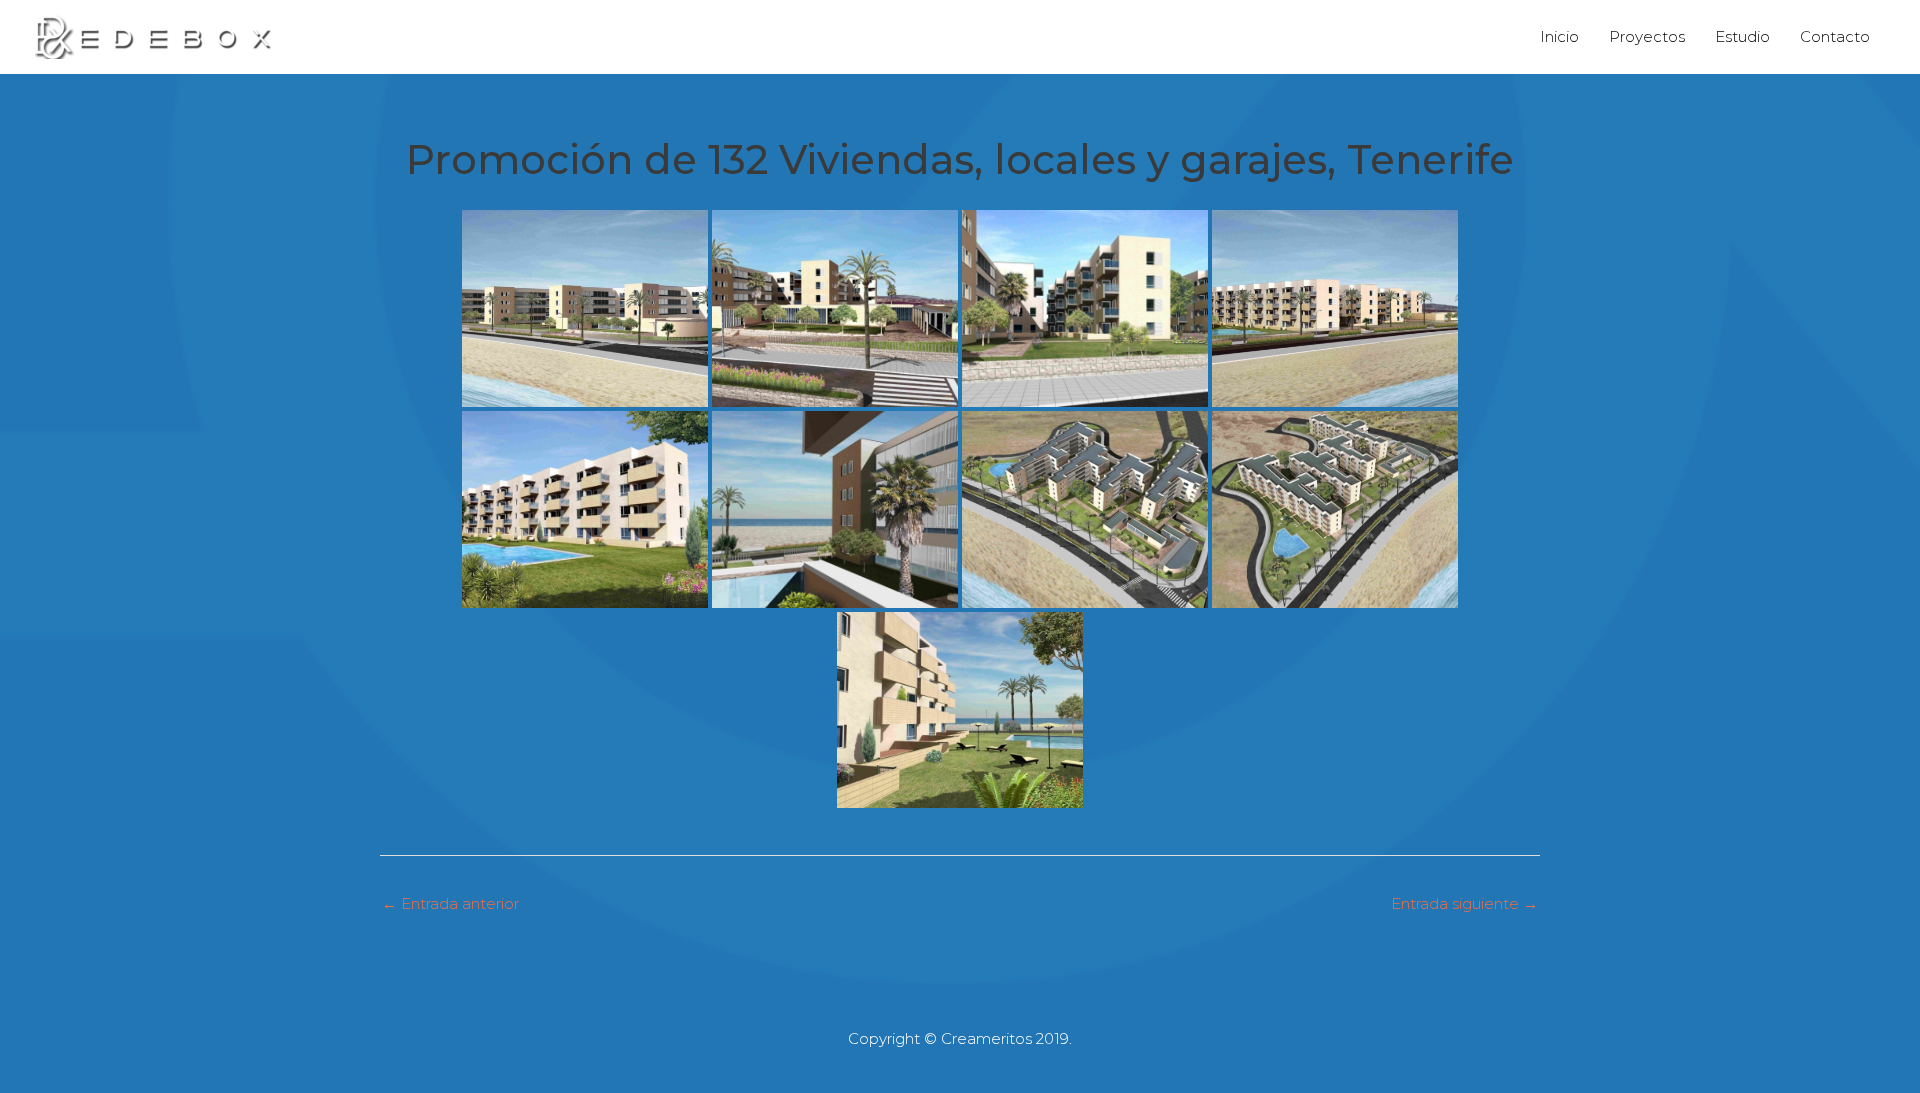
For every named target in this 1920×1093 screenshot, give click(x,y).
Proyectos (1647, 36)
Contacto (1835, 36)
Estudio (1742, 36)
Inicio (1559, 36)
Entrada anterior (450, 903)
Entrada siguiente (1464, 903)
